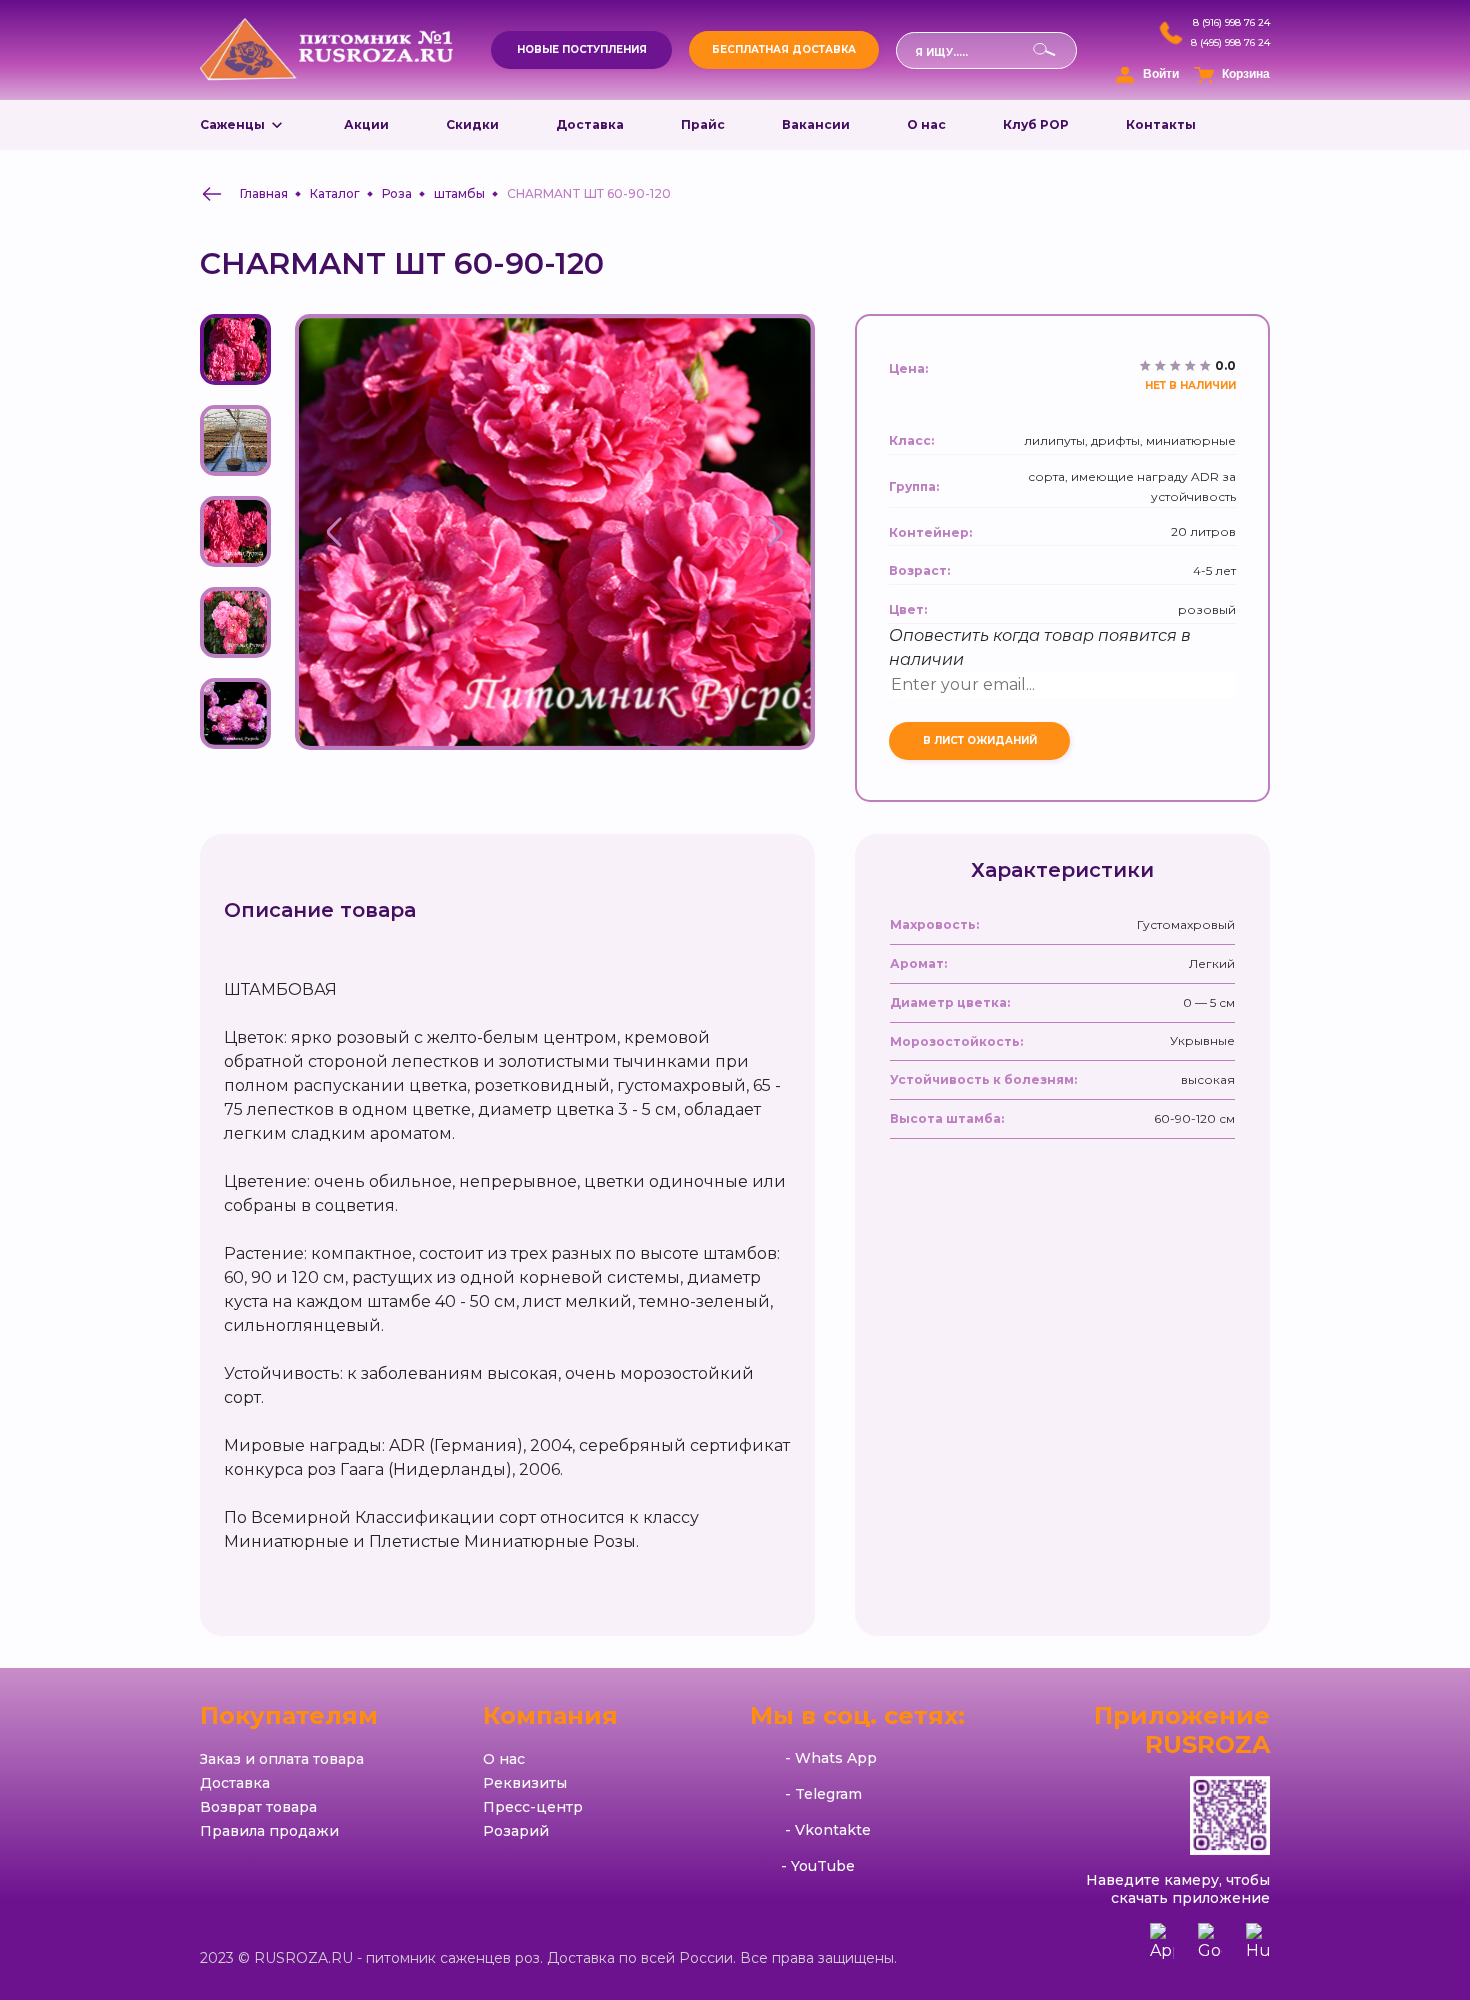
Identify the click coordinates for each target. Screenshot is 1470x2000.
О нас (926, 124)
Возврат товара (258, 1807)
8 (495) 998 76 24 (1230, 43)
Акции (366, 124)
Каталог (335, 193)
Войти (1161, 74)
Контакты (1161, 124)
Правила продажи (269, 1831)
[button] (335, 532)
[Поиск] (906, 84)
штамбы (459, 193)
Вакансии (816, 124)
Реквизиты (525, 1783)
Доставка (590, 124)
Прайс (703, 124)
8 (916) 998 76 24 (1231, 23)
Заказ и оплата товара (282, 1759)
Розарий (516, 1831)
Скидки (472, 124)
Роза (397, 193)
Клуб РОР (1036, 124)
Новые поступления (582, 49)
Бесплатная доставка (784, 49)
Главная (264, 193)
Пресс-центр (533, 1807)
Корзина (1246, 74)
